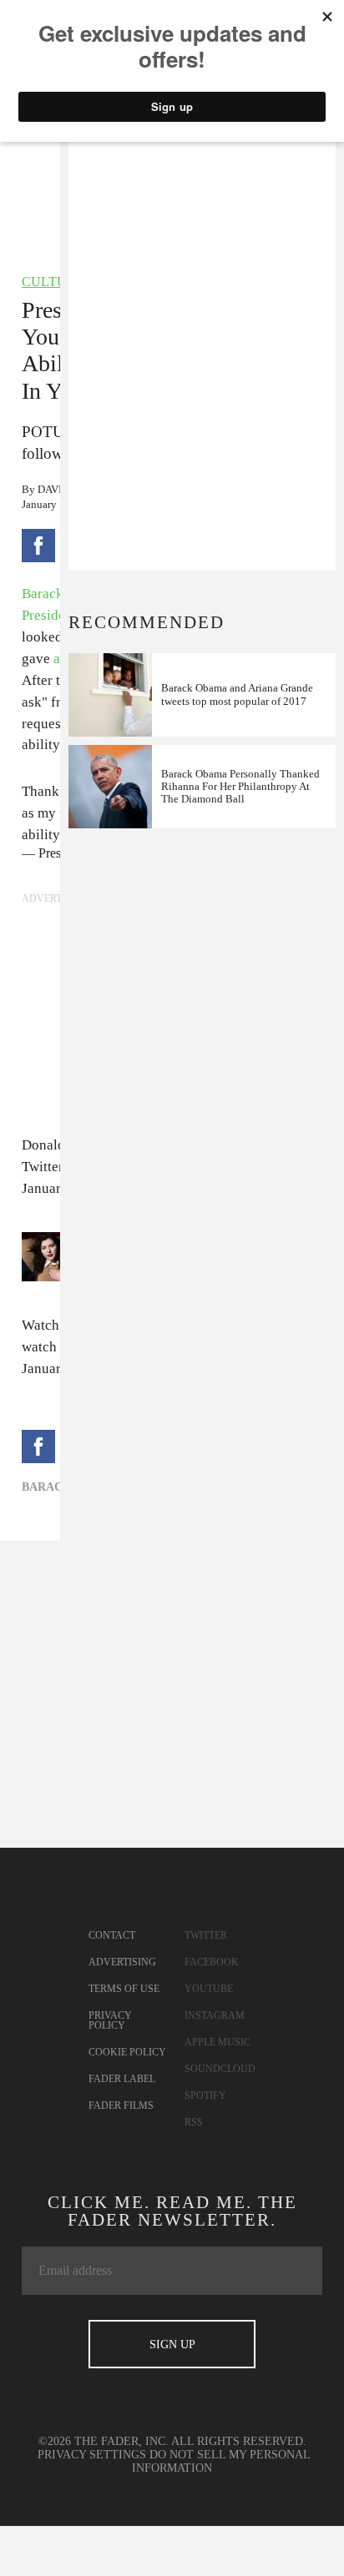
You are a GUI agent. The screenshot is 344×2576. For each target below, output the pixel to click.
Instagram (215, 2015)
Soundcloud (220, 2069)
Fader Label (122, 2079)
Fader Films (121, 2106)
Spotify (205, 2096)
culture (53, 282)
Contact (112, 1935)
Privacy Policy (110, 2020)
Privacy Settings (92, 2455)
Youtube (209, 1989)
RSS (194, 2122)
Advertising (122, 1962)
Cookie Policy (127, 2052)
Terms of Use (124, 1989)
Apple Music (218, 2042)
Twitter (206, 1935)
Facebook (212, 1962)
